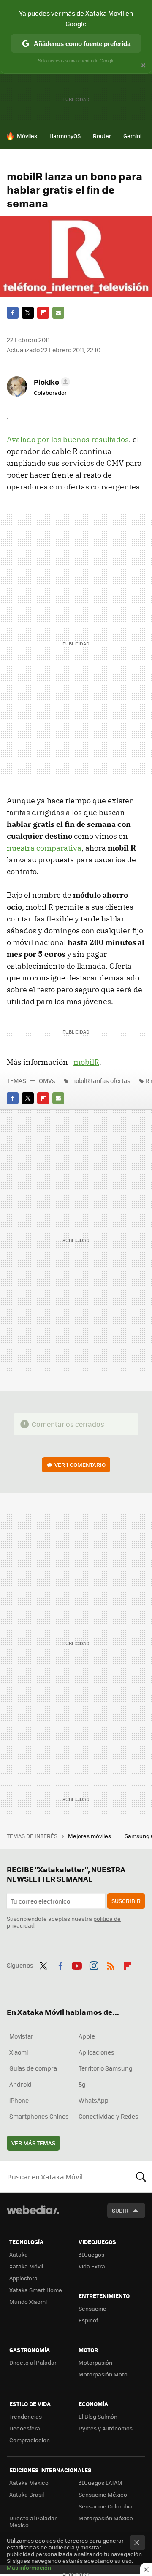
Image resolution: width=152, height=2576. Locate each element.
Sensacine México (103, 2494)
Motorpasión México (106, 2518)
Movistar (21, 2036)
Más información (29, 2567)
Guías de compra (33, 2068)
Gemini (132, 136)
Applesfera (23, 2278)
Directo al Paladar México (33, 2521)
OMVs (47, 1080)
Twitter (28, 313)
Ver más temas (33, 2143)
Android (20, 2084)
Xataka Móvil (26, 2266)
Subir (120, 2210)
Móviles (27, 136)
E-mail (58, 313)
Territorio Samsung (106, 2068)
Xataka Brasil (27, 2494)
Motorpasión (95, 2362)
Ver (80, 1465)
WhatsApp (94, 2100)
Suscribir (126, 1901)
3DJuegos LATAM (100, 2483)
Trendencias (26, 2416)
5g (82, 2084)
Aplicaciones (96, 2052)
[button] (51, 382)
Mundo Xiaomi (28, 2302)
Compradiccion (30, 2440)
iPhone (19, 2100)
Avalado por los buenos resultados (68, 439)
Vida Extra (92, 2266)
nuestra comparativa (44, 848)
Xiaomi (19, 2052)
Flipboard (43, 313)
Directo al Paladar (33, 2362)
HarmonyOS (65, 136)
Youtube (77, 1964)
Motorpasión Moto (103, 2374)
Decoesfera (25, 2428)
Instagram (94, 1964)
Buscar (141, 2176)
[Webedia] (33, 2216)
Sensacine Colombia (106, 2506)
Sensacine (92, 2308)
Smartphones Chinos (39, 2116)
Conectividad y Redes (109, 2116)
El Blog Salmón (98, 2416)
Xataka (19, 2254)
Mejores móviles (90, 1836)
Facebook (13, 313)
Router (102, 136)
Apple (87, 2036)
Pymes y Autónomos (106, 2428)
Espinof (88, 2320)
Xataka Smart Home (36, 2290)
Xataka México (29, 2483)
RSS (111, 1964)
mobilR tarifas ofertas (100, 1080)
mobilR (86, 1062)
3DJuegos (91, 2254)
